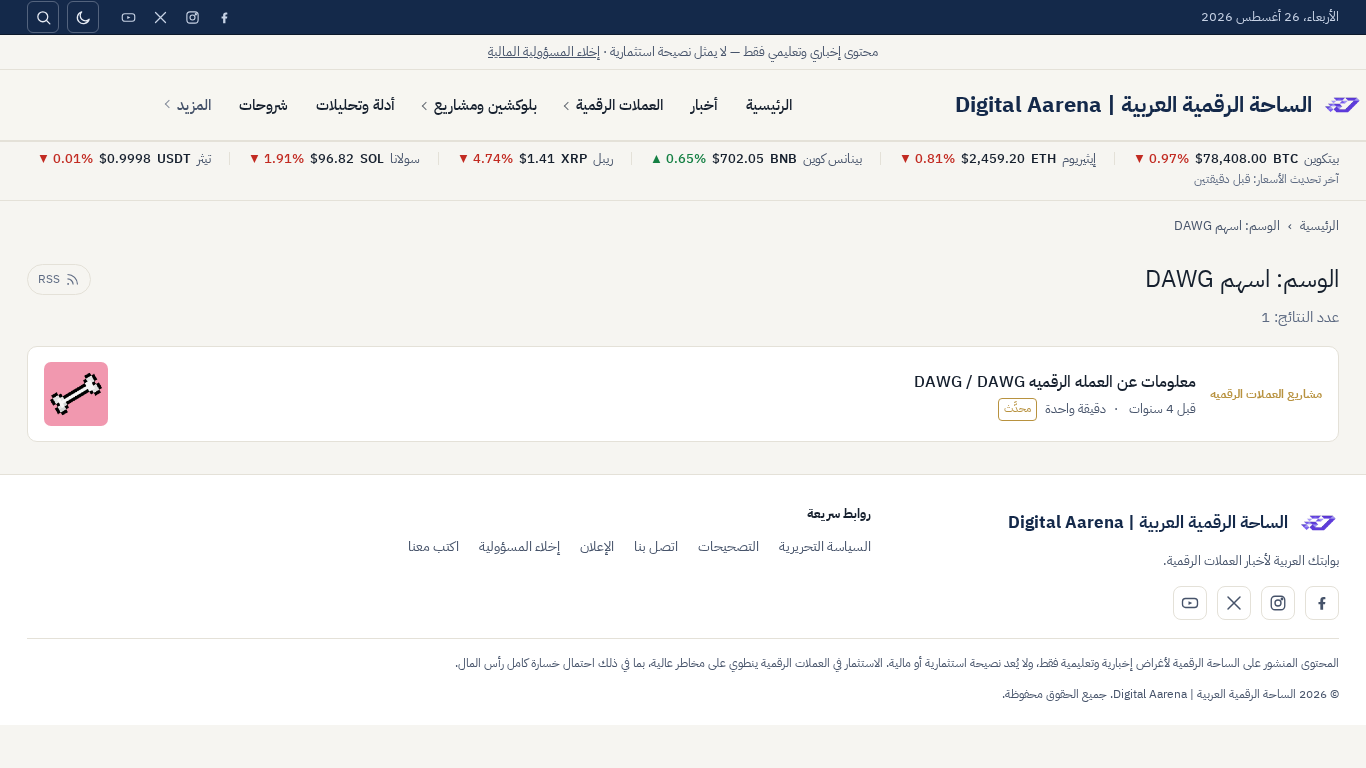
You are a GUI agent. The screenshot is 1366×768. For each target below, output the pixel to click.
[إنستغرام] (192, 17)
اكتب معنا (433, 546)
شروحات (263, 105)
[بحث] (43, 17)
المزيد (194, 105)
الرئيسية (769, 105)
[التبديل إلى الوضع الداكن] (83, 17)
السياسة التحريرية (825, 546)
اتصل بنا (656, 546)
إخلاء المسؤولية (519, 546)
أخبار (704, 105)
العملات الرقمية (619, 105)
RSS (49, 279)
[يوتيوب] (128, 17)
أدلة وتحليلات (355, 105)
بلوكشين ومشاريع (485, 105)
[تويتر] (160, 17)
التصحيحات (728, 546)
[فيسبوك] (224, 17)
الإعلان (597, 546)
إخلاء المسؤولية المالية (544, 51)
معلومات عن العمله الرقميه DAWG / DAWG (1055, 382)
